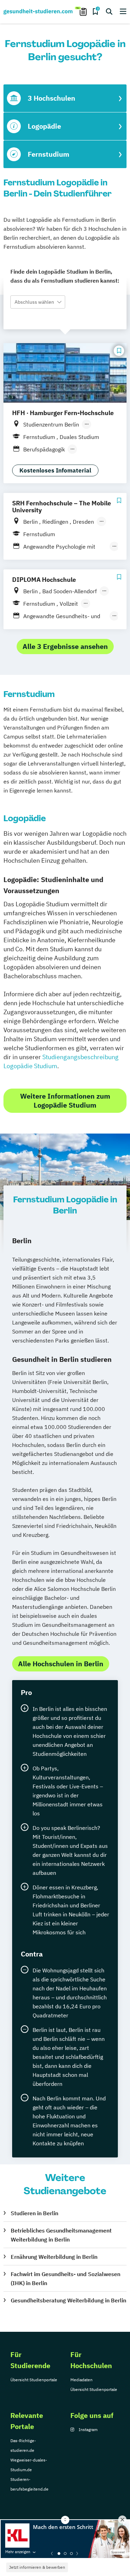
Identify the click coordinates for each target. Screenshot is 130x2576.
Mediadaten (81, 2380)
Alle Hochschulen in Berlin (61, 1664)
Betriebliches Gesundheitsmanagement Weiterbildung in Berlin (61, 2235)
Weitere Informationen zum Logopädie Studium (65, 1101)
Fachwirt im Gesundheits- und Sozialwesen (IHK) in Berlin (66, 2279)
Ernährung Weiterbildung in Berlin (54, 2257)
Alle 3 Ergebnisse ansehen (65, 646)
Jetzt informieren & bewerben (37, 2567)
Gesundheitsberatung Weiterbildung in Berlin (68, 2300)
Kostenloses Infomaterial (55, 470)
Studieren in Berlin (34, 2213)
